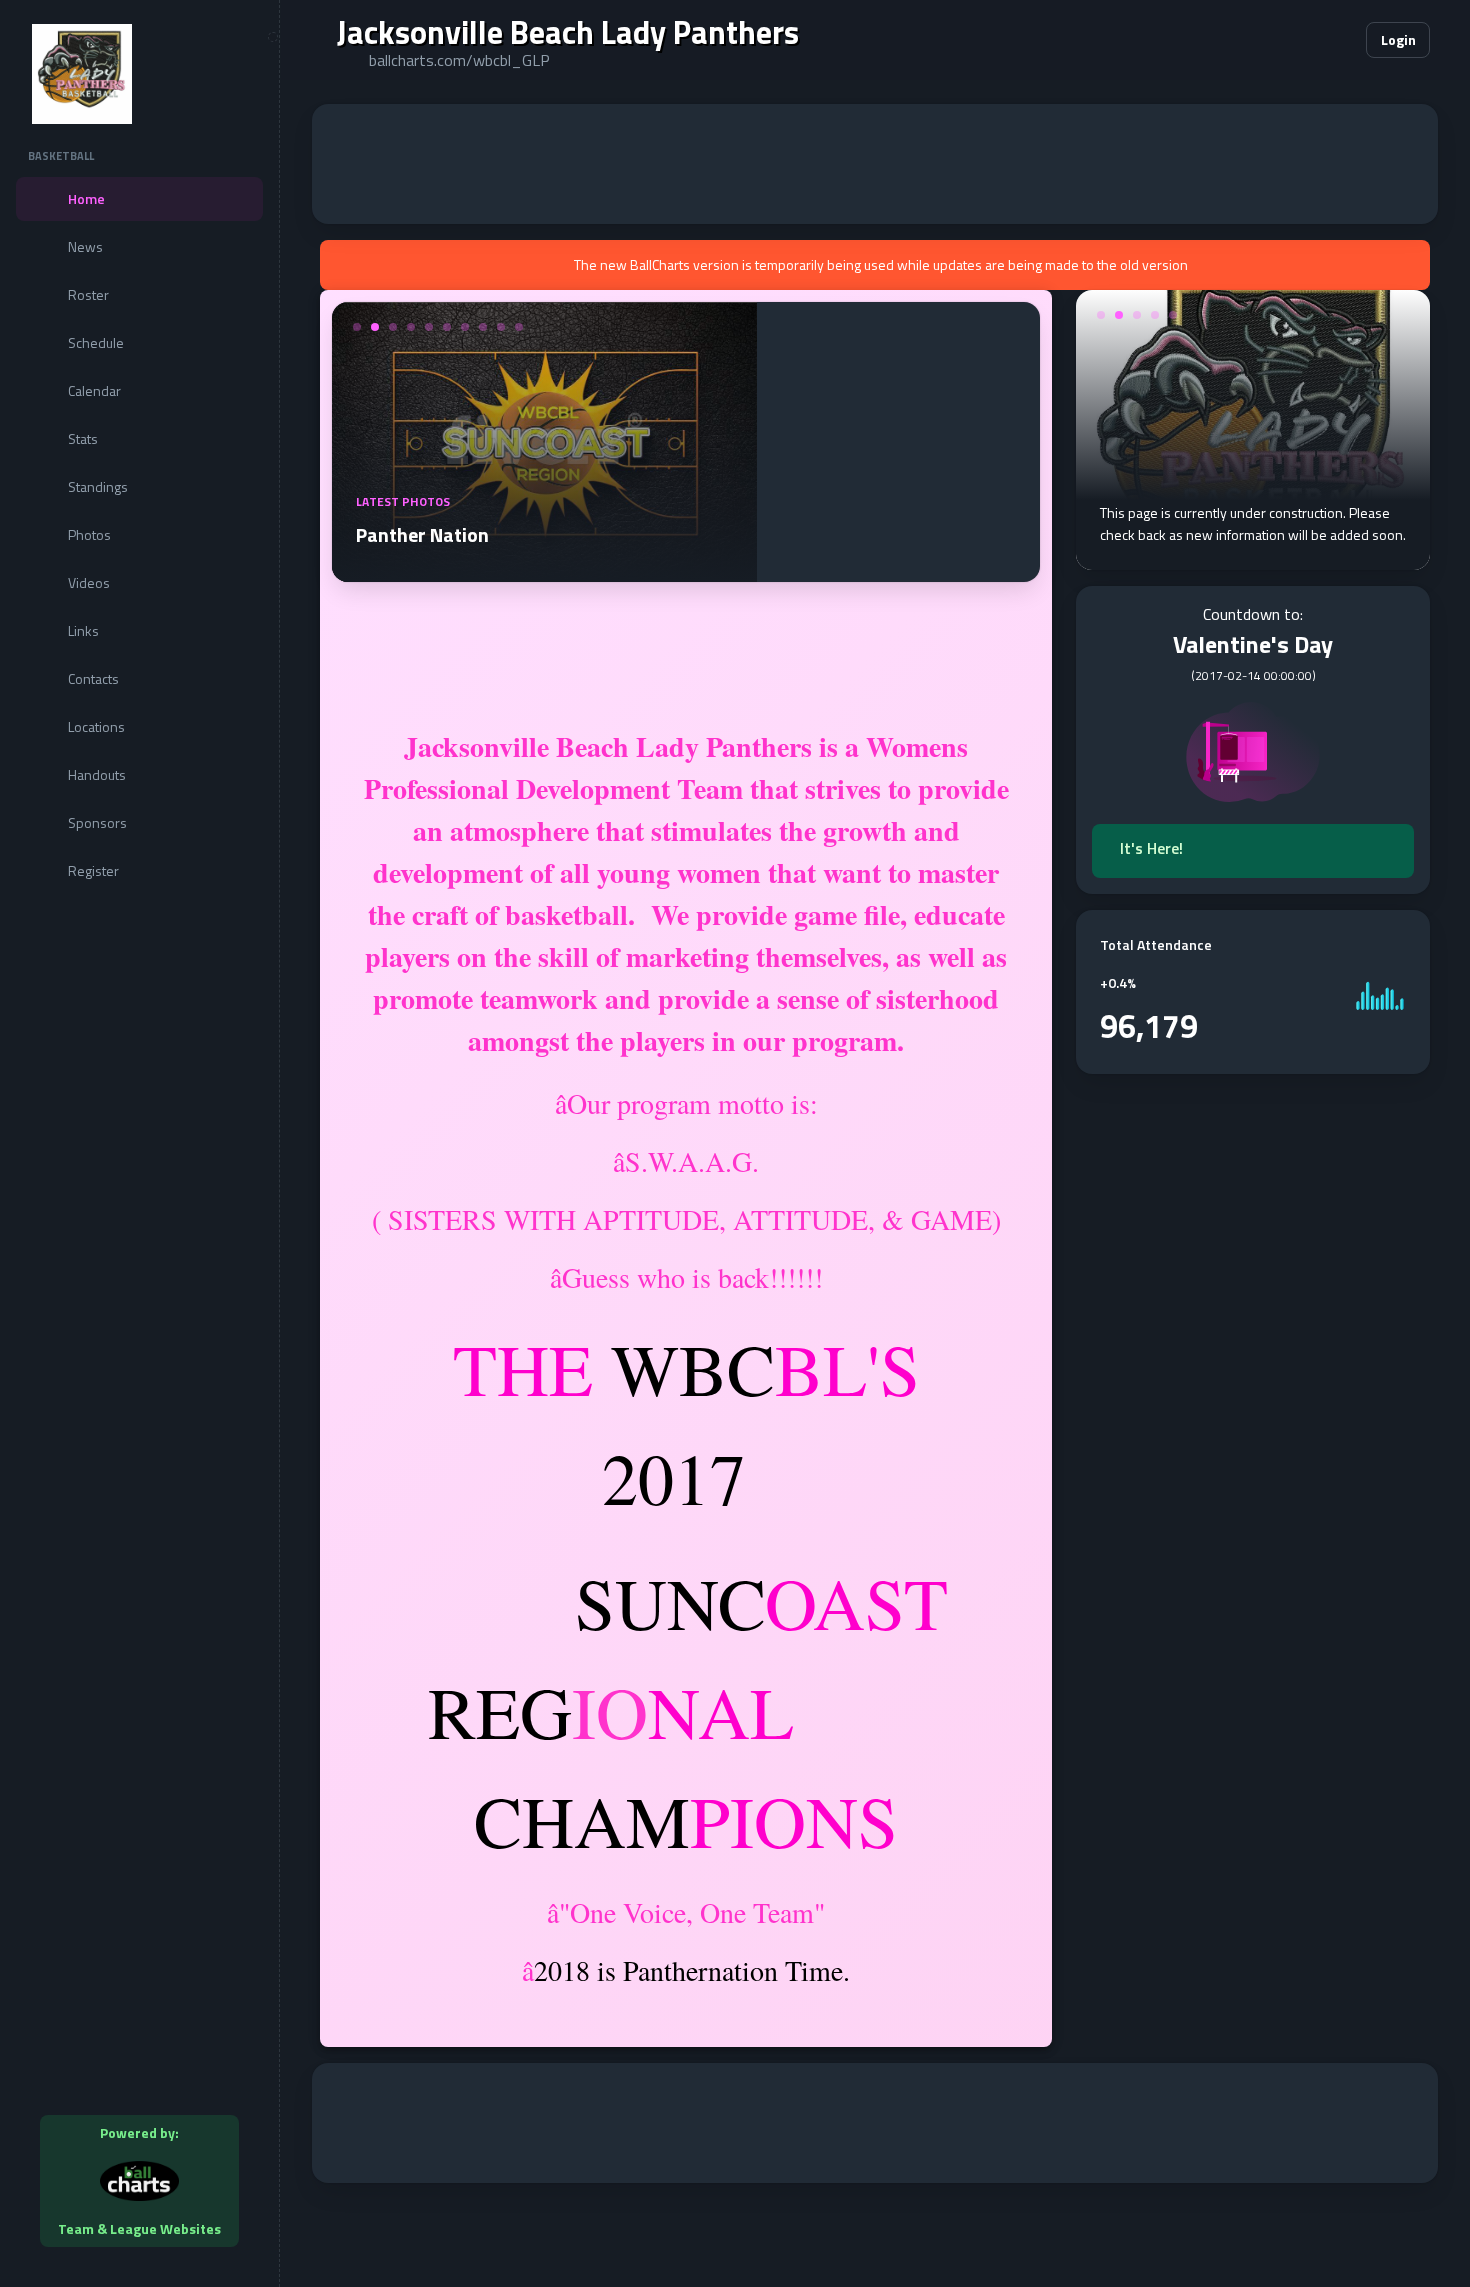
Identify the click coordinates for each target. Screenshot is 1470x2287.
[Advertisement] (875, 164)
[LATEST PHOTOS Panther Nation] (544, 570)
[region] (139, 1143)
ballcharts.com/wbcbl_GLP (459, 60)
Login (1398, 39)
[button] (1290, 40)
